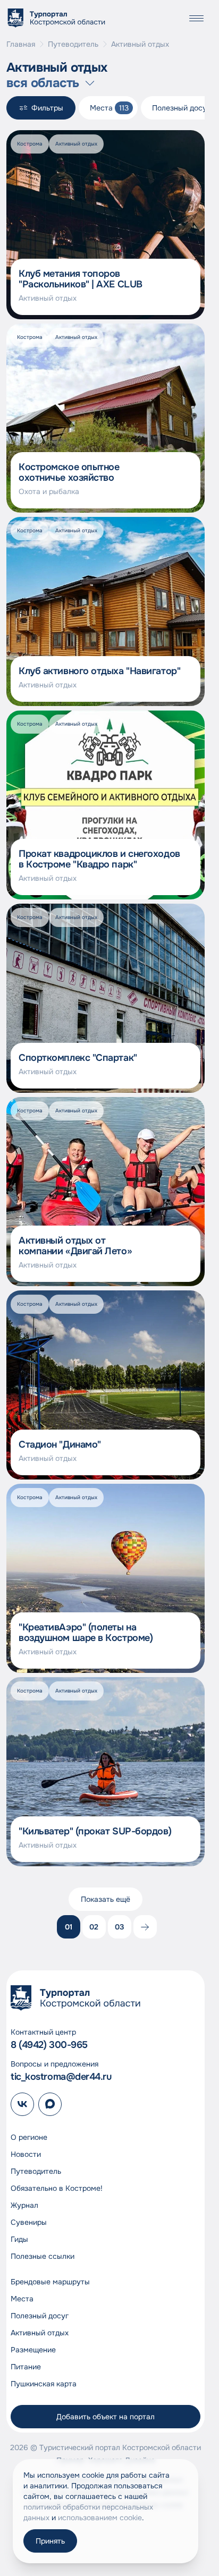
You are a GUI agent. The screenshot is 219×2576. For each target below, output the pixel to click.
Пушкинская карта (44, 2384)
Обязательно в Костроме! (57, 2188)
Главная (21, 44)
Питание (26, 2367)
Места (22, 2299)
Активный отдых (40, 2333)
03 (120, 1927)
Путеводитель (73, 44)
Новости (26, 2154)
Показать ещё (106, 1899)
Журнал (24, 2205)
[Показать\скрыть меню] (196, 18)
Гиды (19, 2239)
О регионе (29, 2137)
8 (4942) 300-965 (49, 2045)
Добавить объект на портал (106, 2417)
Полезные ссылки (43, 2256)
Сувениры (29, 2222)
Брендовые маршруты (50, 2282)
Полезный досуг (40, 2316)
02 (94, 1927)
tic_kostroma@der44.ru (61, 2077)
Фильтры (47, 108)
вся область (43, 83)
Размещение (33, 2350)
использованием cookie (100, 2518)
